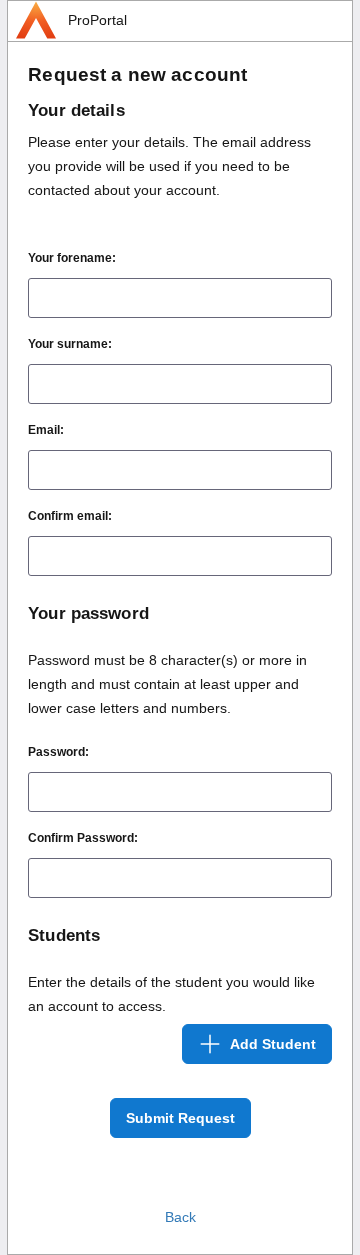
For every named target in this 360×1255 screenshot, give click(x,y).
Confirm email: (70, 516)
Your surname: (70, 344)
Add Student (273, 1044)
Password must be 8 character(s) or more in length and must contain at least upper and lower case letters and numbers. (167, 684)
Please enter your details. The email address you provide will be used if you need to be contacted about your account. (169, 166)
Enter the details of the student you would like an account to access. (171, 994)
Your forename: (72, 258)
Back (180, 1217)
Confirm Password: (83, 838)
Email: (46, 430)
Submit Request (180, 1118)
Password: (58, 752)
